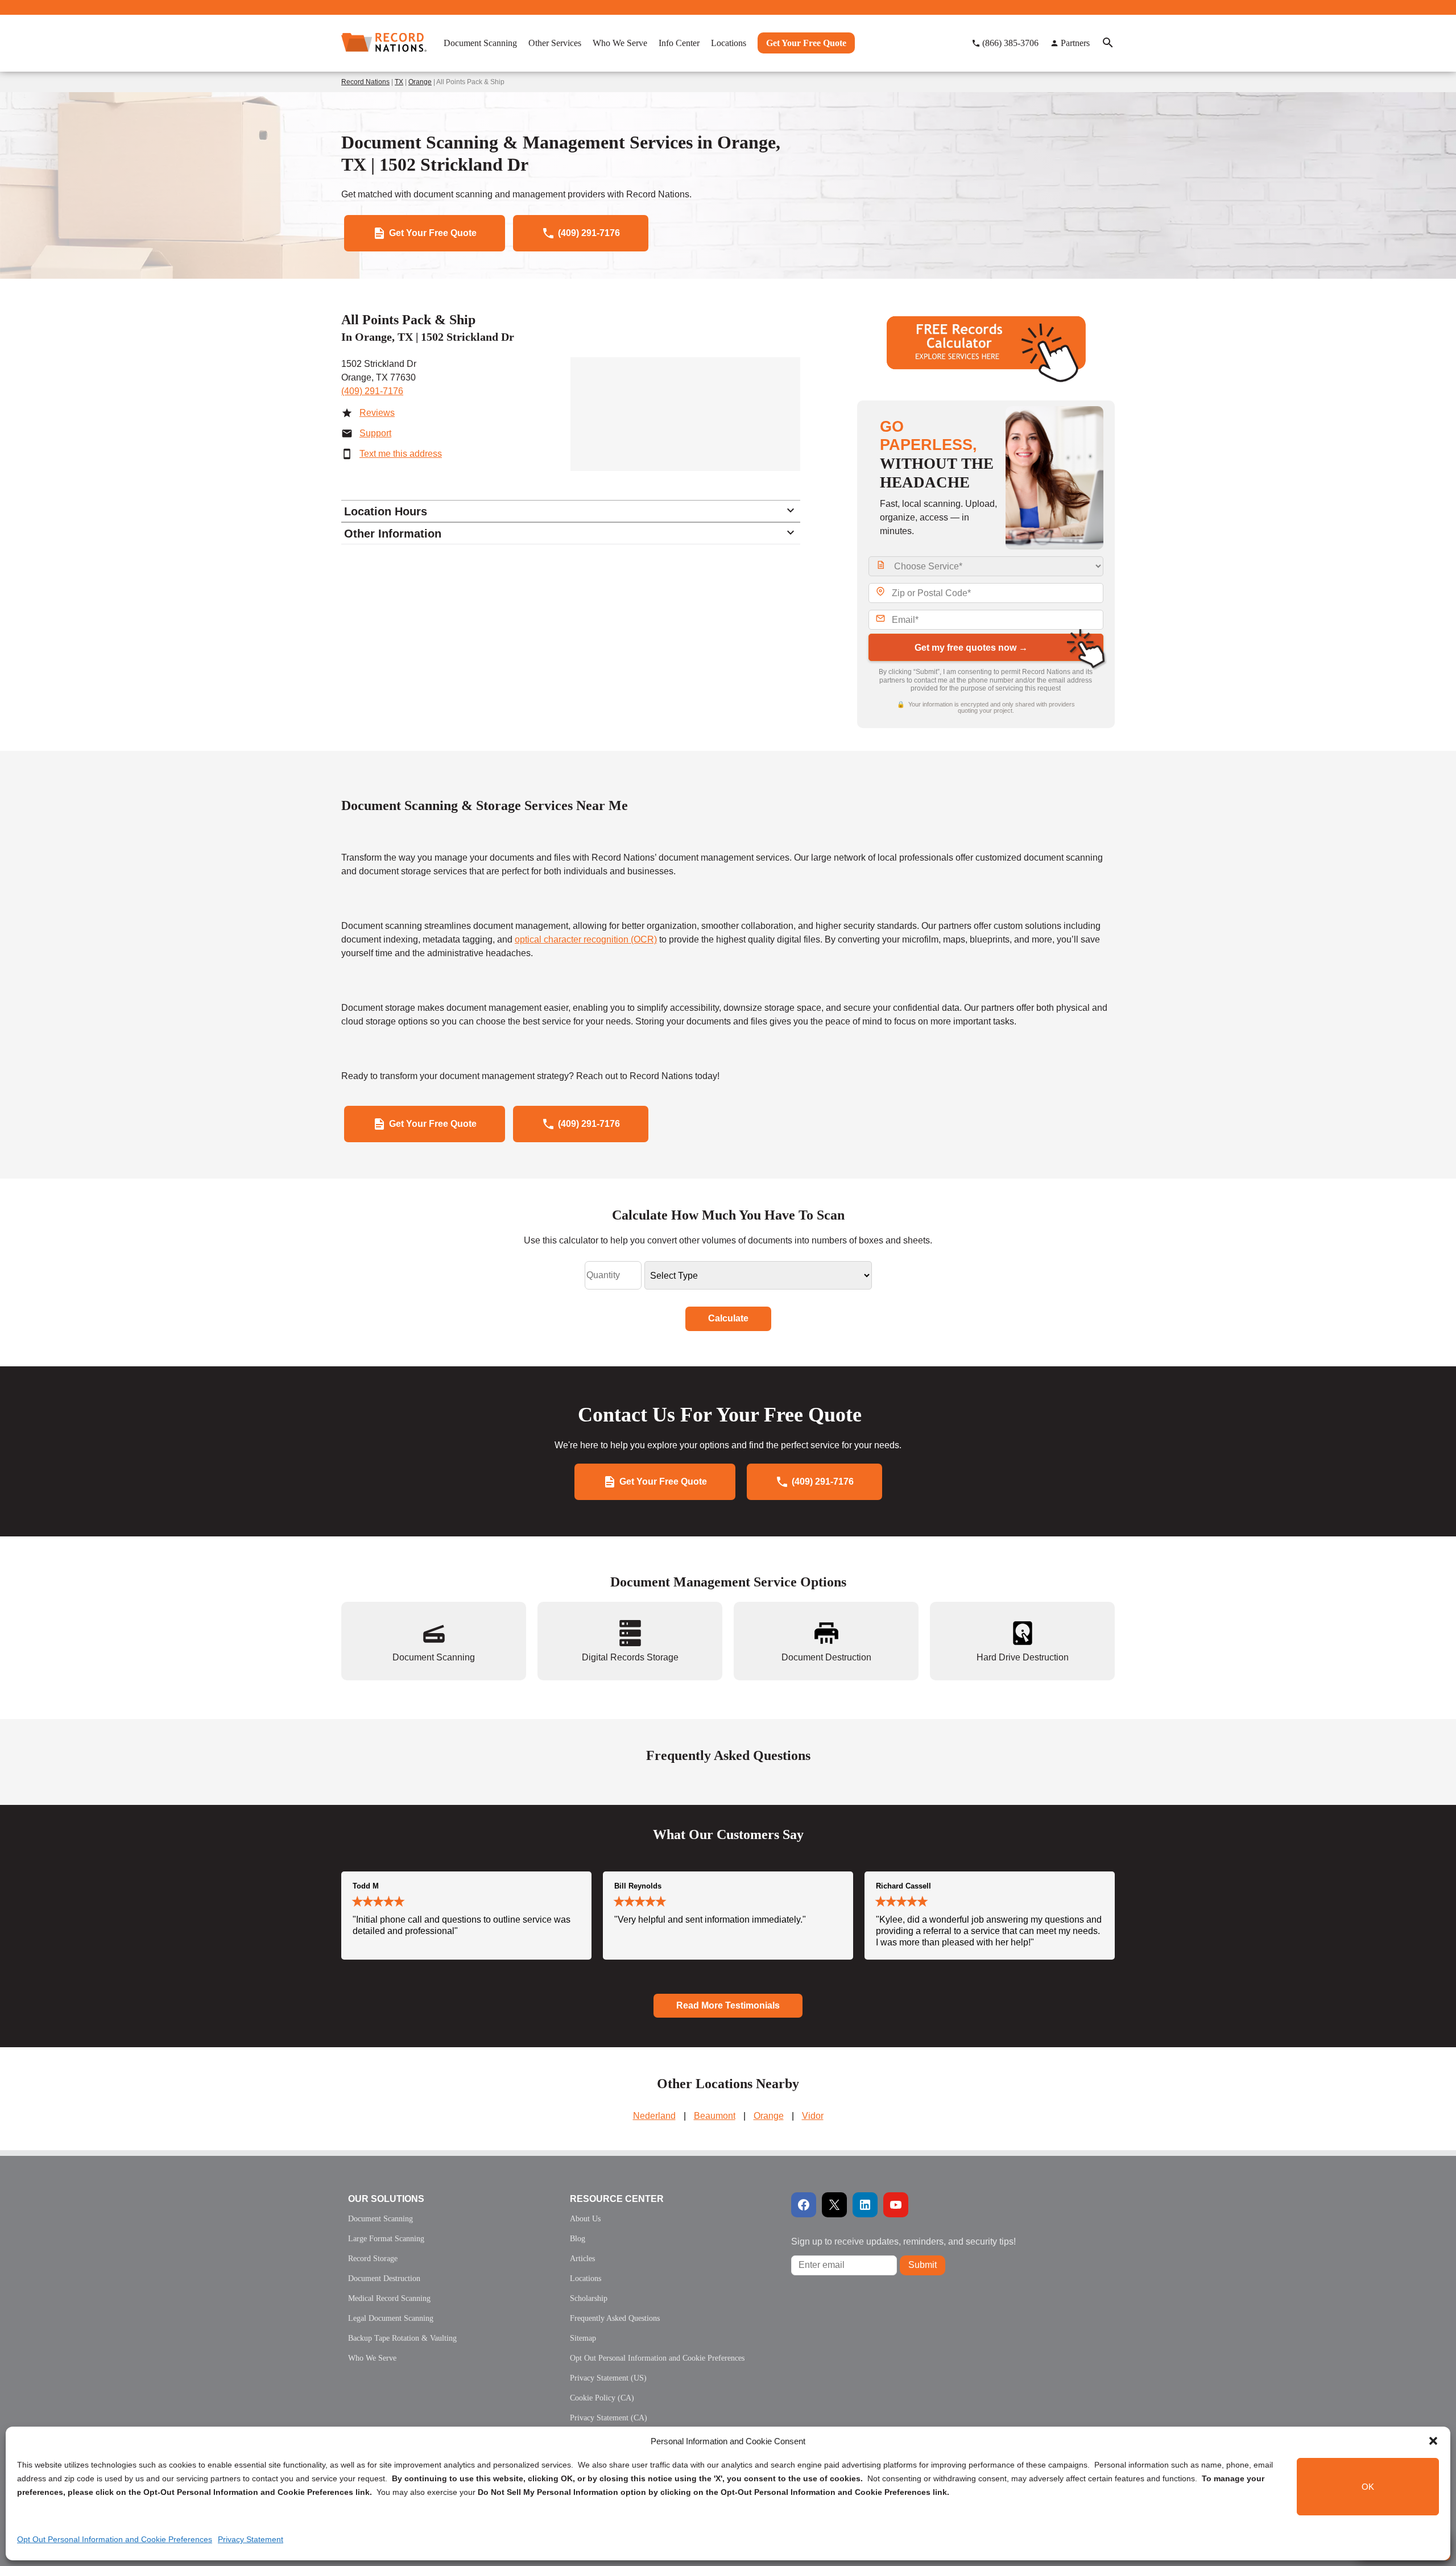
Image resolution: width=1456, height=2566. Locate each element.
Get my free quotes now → (971, 648)
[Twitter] (834, 2205)
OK (1368, 2487)
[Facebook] (804, 2205)
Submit (923, 2265)
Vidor (813, 2116)
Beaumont (715, 2116)
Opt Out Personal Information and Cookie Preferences (115, 2539)
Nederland (654, 2116)
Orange (420, 82)
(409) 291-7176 (372, 391)
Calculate (728, 1318)
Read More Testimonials (728, 2005)
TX (399, 82)
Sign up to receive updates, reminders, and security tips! (903, 2241)
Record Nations (365, 82)
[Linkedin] (865, 2205)
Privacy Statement (251, 2539)
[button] (1433, 2441)
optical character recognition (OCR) (586, 939)
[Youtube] (896, 2205)
